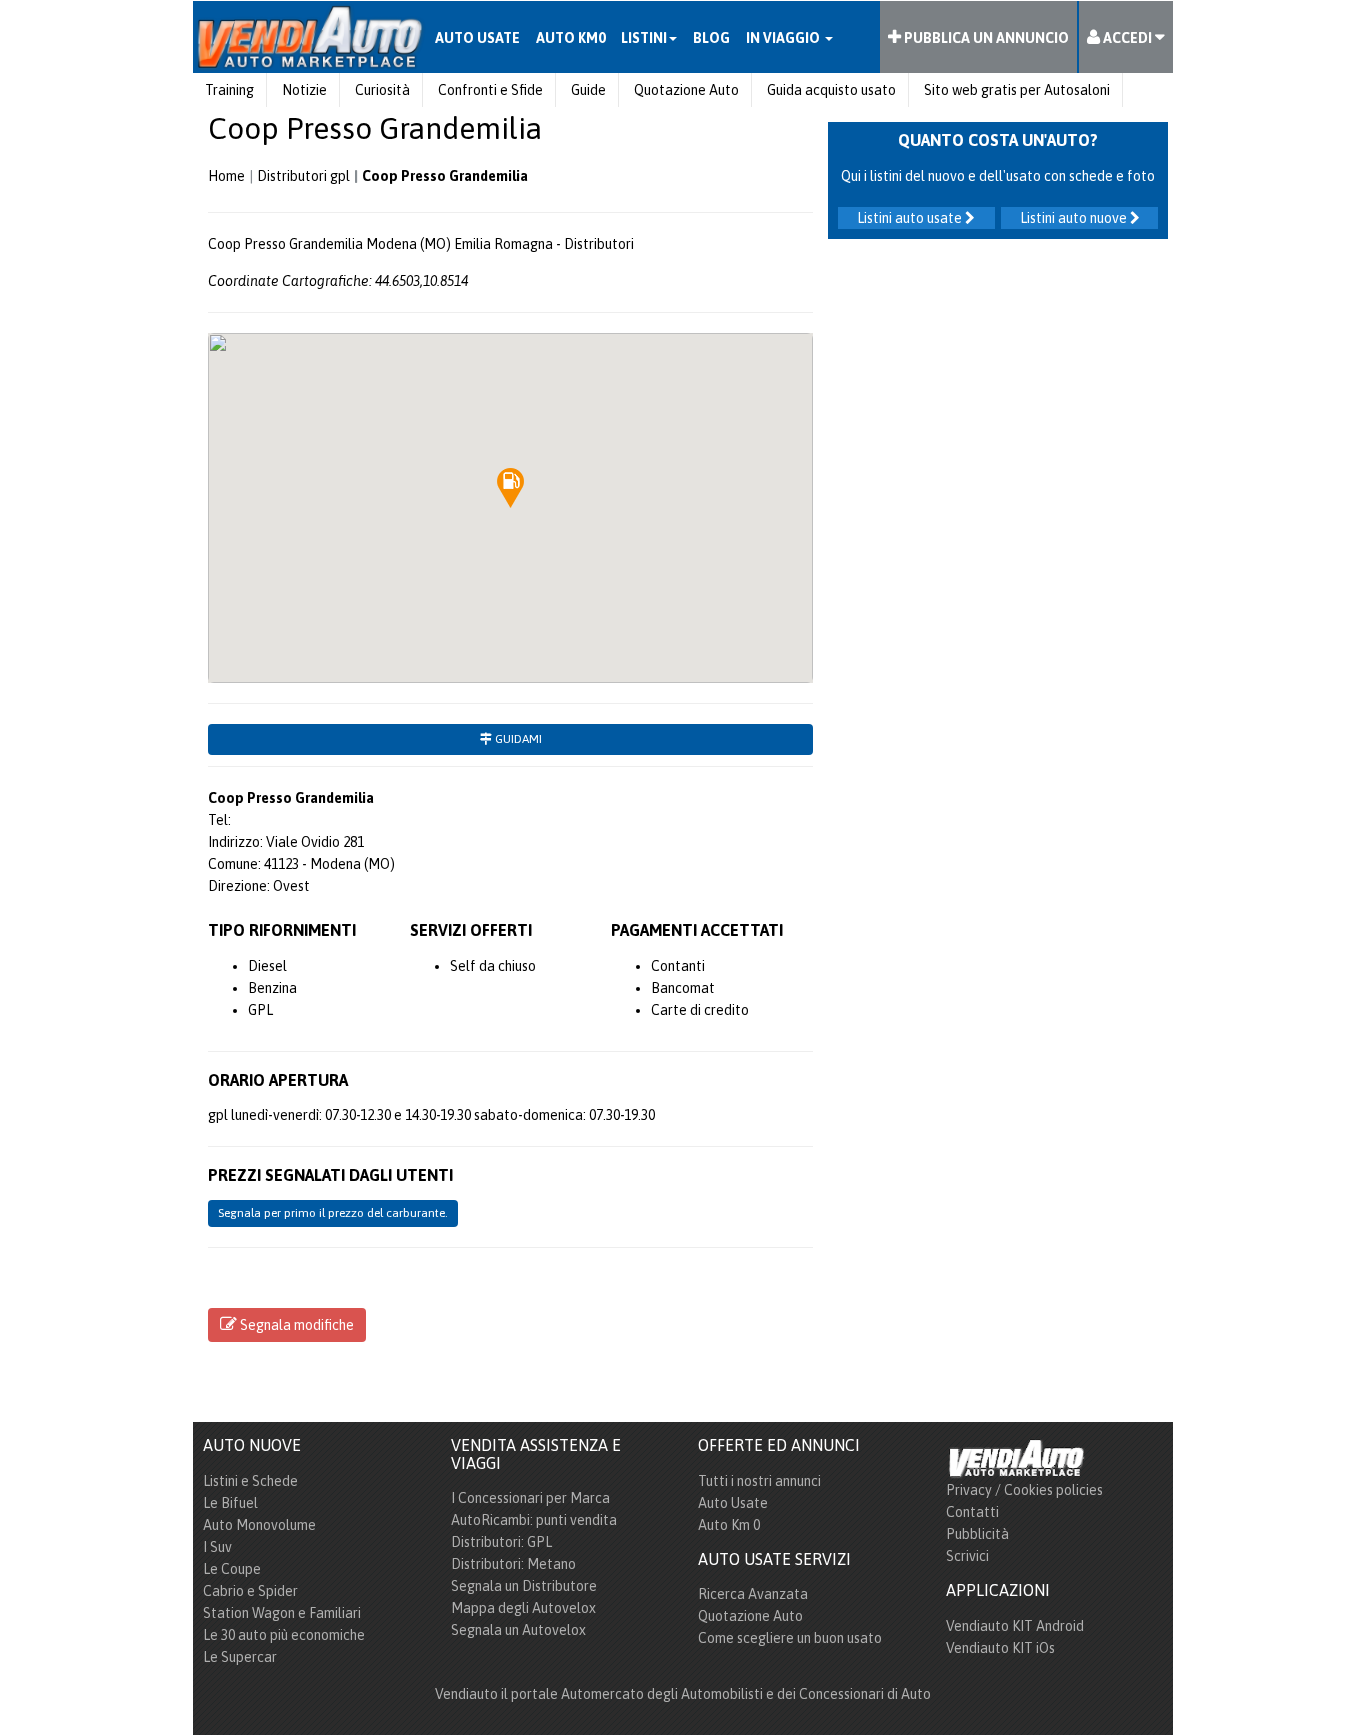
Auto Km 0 (729, 1525)
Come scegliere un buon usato (790, 1638)
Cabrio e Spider (250, 1591)
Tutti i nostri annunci (759, 1481)
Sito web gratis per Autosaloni (1017, 90)
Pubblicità (977, 1534)
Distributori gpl (303, 176)
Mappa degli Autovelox (523, 1608)
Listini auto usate (911, 218)
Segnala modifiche (295, 1325)
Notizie (304, 90)
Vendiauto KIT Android (1015, 1626)
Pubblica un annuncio (985, 38)
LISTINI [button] (644, 38)
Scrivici (967, 1556)
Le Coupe (232, 1569)
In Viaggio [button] (784, 38)
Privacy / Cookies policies (1024, 1490)
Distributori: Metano (513, 1564)
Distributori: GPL (501, 1542)
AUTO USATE (477, 38)
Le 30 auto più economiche (284, 1635)
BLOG (711, 38)
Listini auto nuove (1075, 218)
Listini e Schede (250, 1481)
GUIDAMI (517, 739)
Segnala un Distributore (524, 1586)
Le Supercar (240, 1657)
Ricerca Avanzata (753, 1594)
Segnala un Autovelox (518, 1630)
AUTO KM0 (570, 38)
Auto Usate (733, 1503)
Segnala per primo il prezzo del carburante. (333, 1213)
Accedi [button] (1127, 38)
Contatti (972, 1512)
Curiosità (382, 90)
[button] (511, 488)
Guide (588, 90)
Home (226, 176)
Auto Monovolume (259, 1525)
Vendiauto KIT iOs (1000, 1648)
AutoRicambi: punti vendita (534, 1520)
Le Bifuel (230, 1503)
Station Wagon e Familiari (282, 1613)
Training (229, 90)
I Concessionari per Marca (530, 1498)
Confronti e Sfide (490, 90)
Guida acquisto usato (831, 90)
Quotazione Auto (686, 90)
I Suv (217, 1547)
